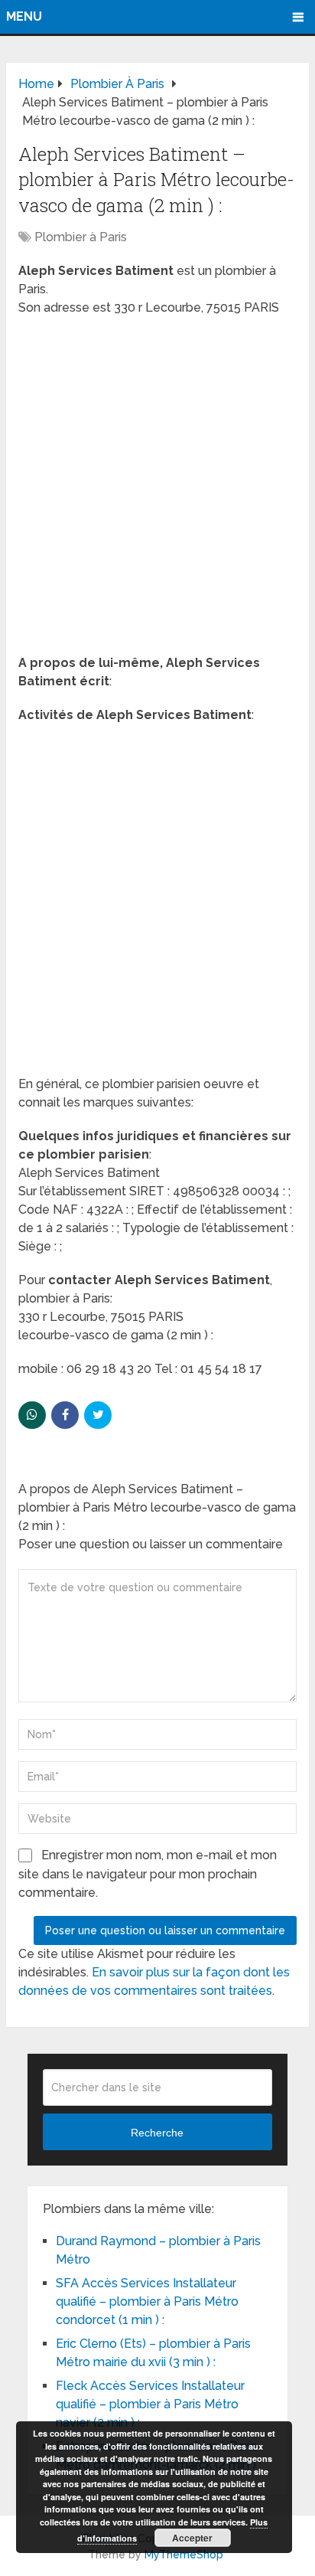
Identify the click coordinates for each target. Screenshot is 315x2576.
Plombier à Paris (81, 237)
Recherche (157, 2133)
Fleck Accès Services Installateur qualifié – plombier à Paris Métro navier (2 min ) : (150, 2404)
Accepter (192, 2538)
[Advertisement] (157, 490)
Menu (24, 16)
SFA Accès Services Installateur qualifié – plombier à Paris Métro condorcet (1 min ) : (147, 2301)
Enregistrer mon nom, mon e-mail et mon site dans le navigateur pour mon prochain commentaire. (148, 1874)
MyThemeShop (184, 2555)
